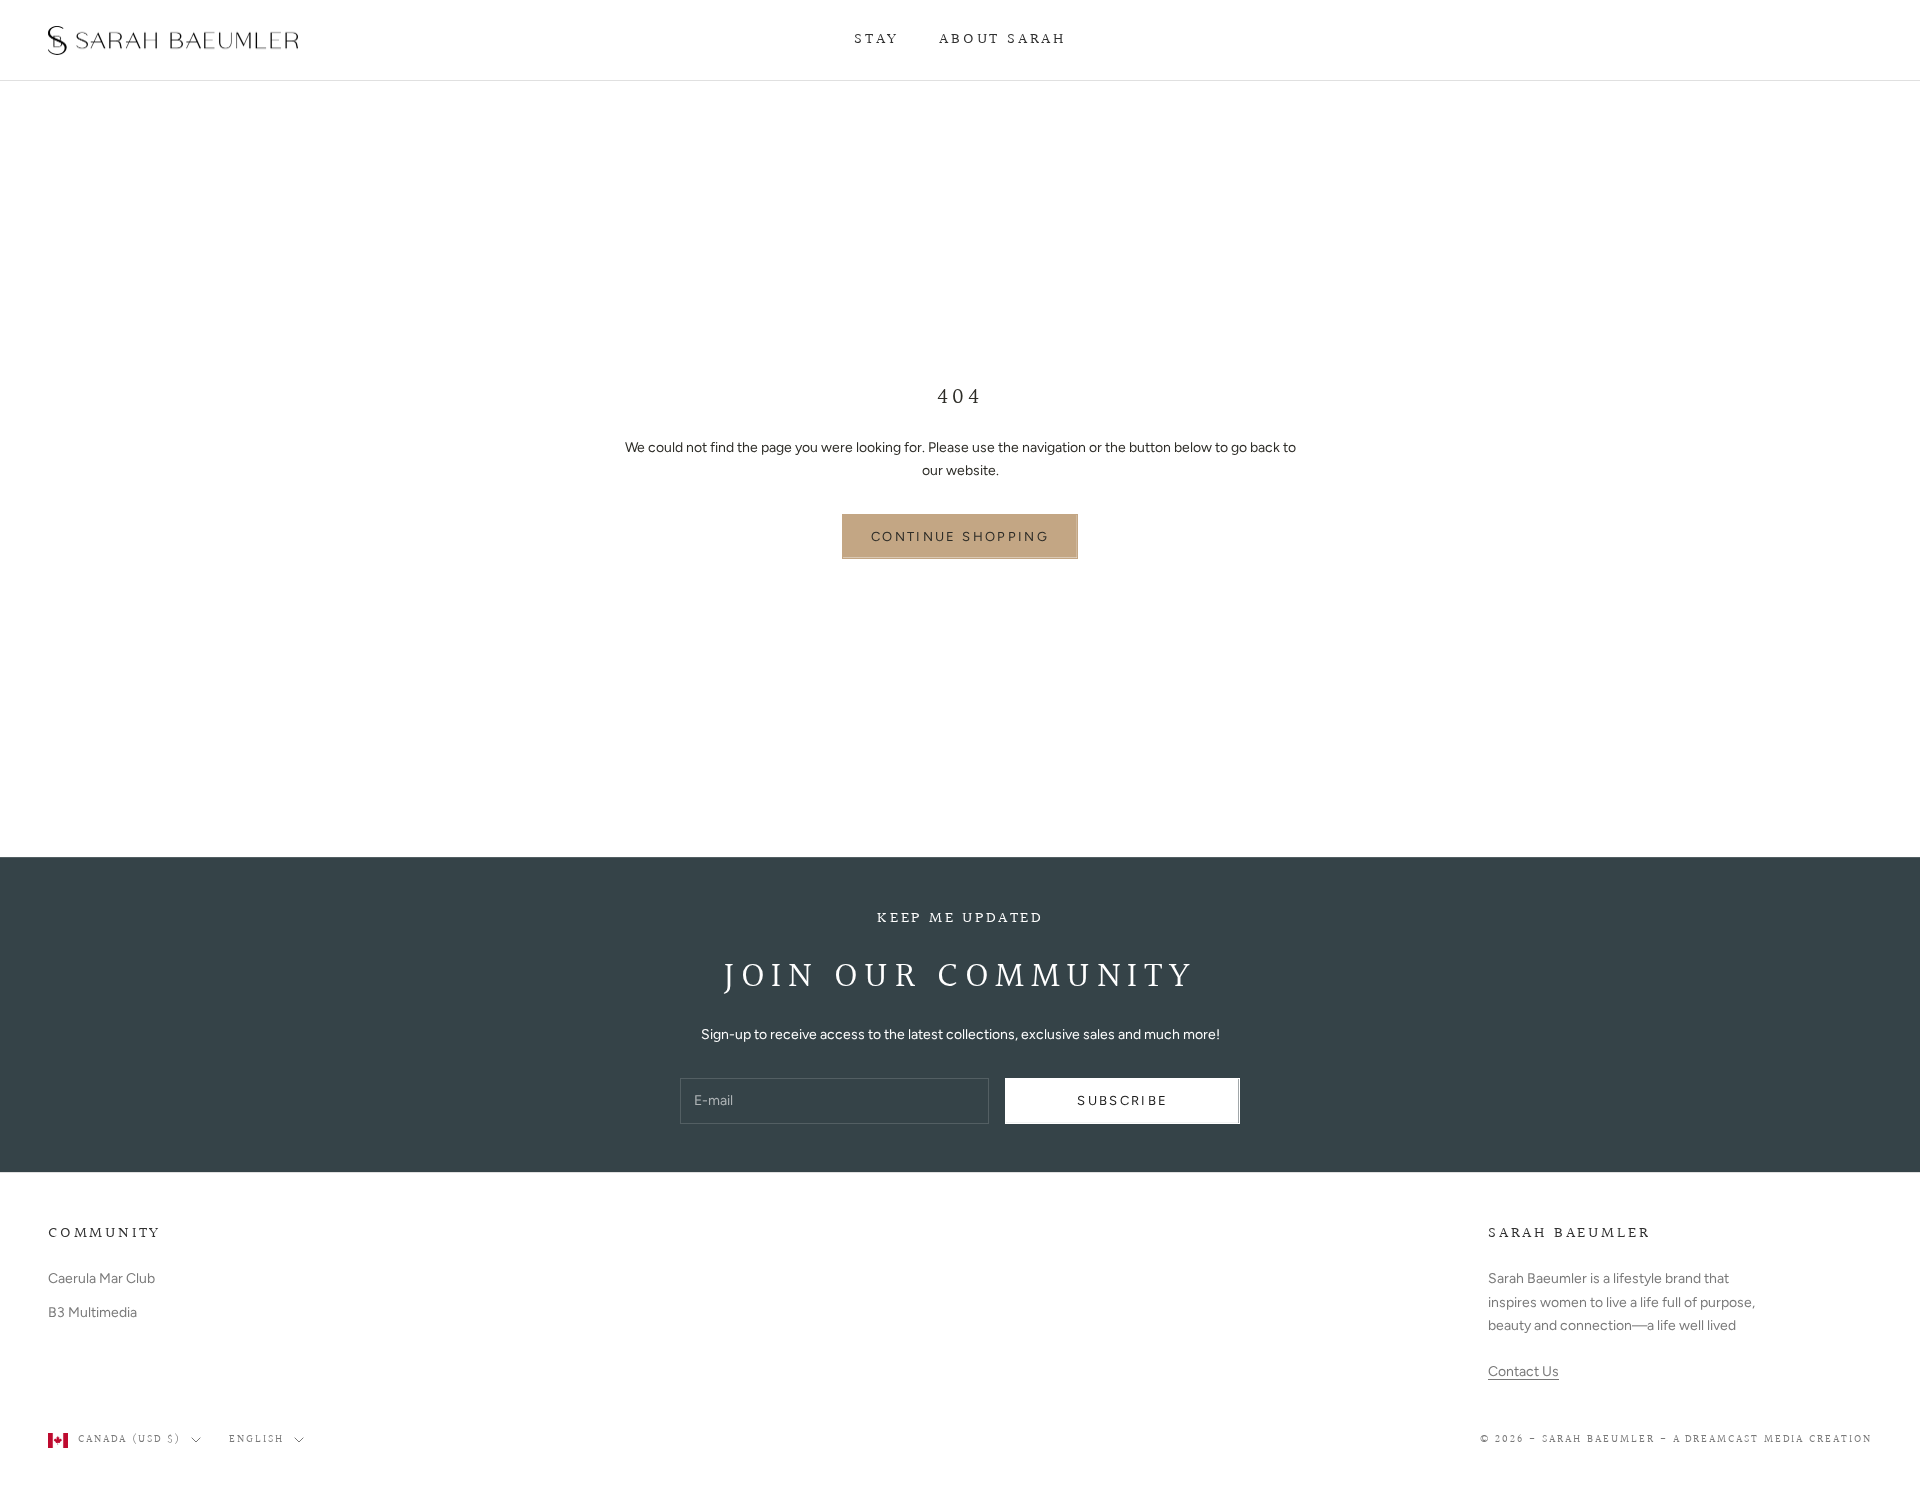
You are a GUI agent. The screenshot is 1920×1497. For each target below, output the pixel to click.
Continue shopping (960, 536)
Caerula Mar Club (101, 1278)
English (256, 1439)
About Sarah (1002, 39)
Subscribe (1122, 1100)
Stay (876, 39)
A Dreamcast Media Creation (1772, 1439)
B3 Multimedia (92, 1312)
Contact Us (1523, 1371)
